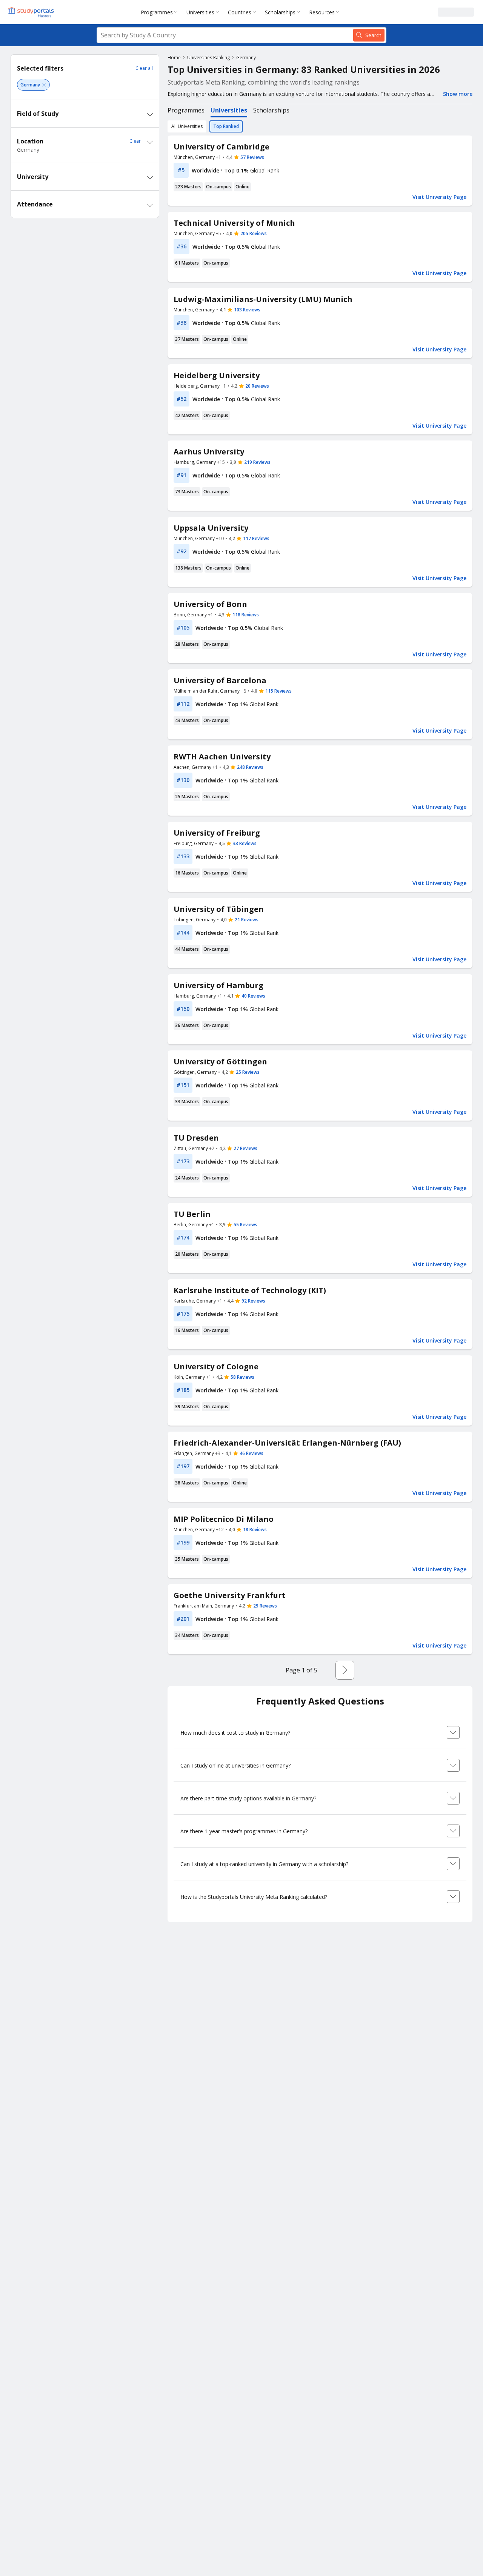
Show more (458, 94)
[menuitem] (161, 12)
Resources (322, 12)
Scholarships (280, 12)
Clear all (144, 68)
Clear (135, 141)
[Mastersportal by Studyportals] (32, 12)
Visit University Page (439, 197)
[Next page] (345, 1670)
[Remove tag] (44, 85)
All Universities (187, 126)
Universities (200, 12)
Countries (240, 12)
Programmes (157, 12)
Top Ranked (226, 126)
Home (174, 58)
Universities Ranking (208, 58)
